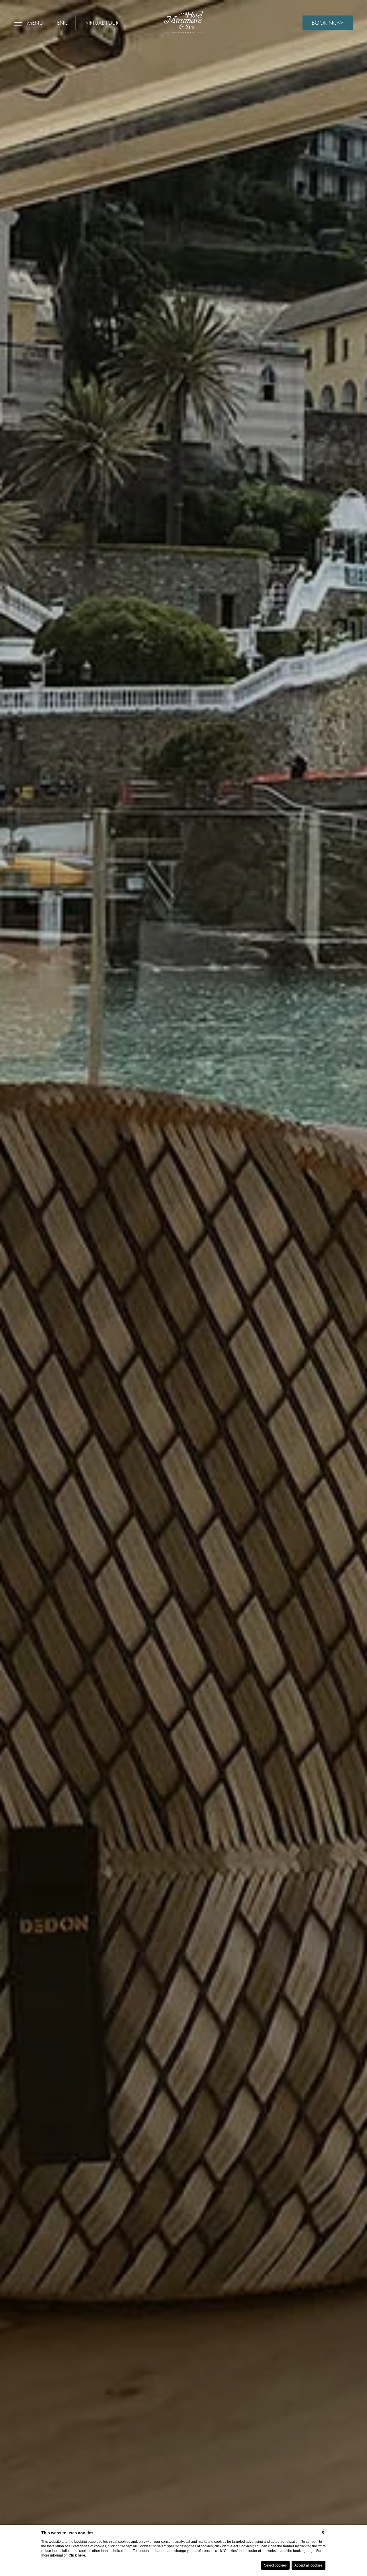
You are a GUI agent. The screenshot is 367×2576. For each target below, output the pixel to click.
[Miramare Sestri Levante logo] (184, 23)
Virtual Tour (102, 23)
